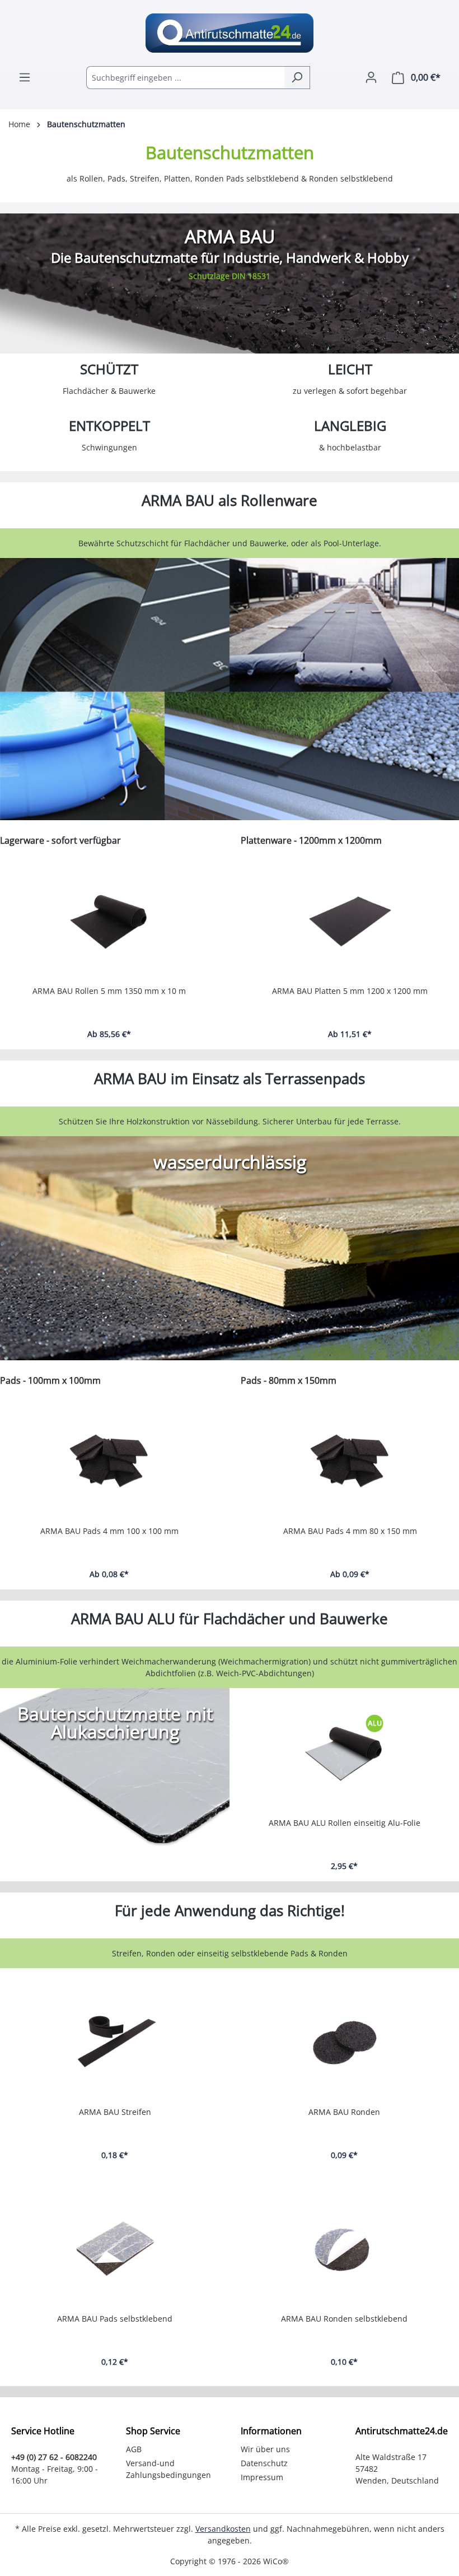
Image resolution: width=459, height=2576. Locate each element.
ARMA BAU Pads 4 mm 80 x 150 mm (350, 1531)
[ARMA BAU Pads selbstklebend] (115, 2249)
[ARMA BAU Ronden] (344, 2042)
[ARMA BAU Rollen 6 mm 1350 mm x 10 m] (113, 921)
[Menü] (25, 77)
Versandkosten (223, 2529)
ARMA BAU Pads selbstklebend (115, 2319)
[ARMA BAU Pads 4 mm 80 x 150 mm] (350, 1461)
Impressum (262, 2477)
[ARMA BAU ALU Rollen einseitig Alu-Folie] (344, 1753)
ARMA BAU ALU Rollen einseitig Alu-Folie (345, 1823)
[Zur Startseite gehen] (230, 33)
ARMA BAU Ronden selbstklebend (344, 2319)
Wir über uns (265, 2449)
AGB (134, 2449)
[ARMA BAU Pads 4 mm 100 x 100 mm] (109, 1461)
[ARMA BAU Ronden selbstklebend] (344, 2249)
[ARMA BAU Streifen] (115, 2042)
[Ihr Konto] (371, 77)
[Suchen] (297, 78)
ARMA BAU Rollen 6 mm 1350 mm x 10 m (113, 991)
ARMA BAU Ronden (344, 2112)
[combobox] (185, 78)
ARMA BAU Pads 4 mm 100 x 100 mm (109, 1531)
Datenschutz (264, 2463)
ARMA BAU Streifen (115, 2112)
